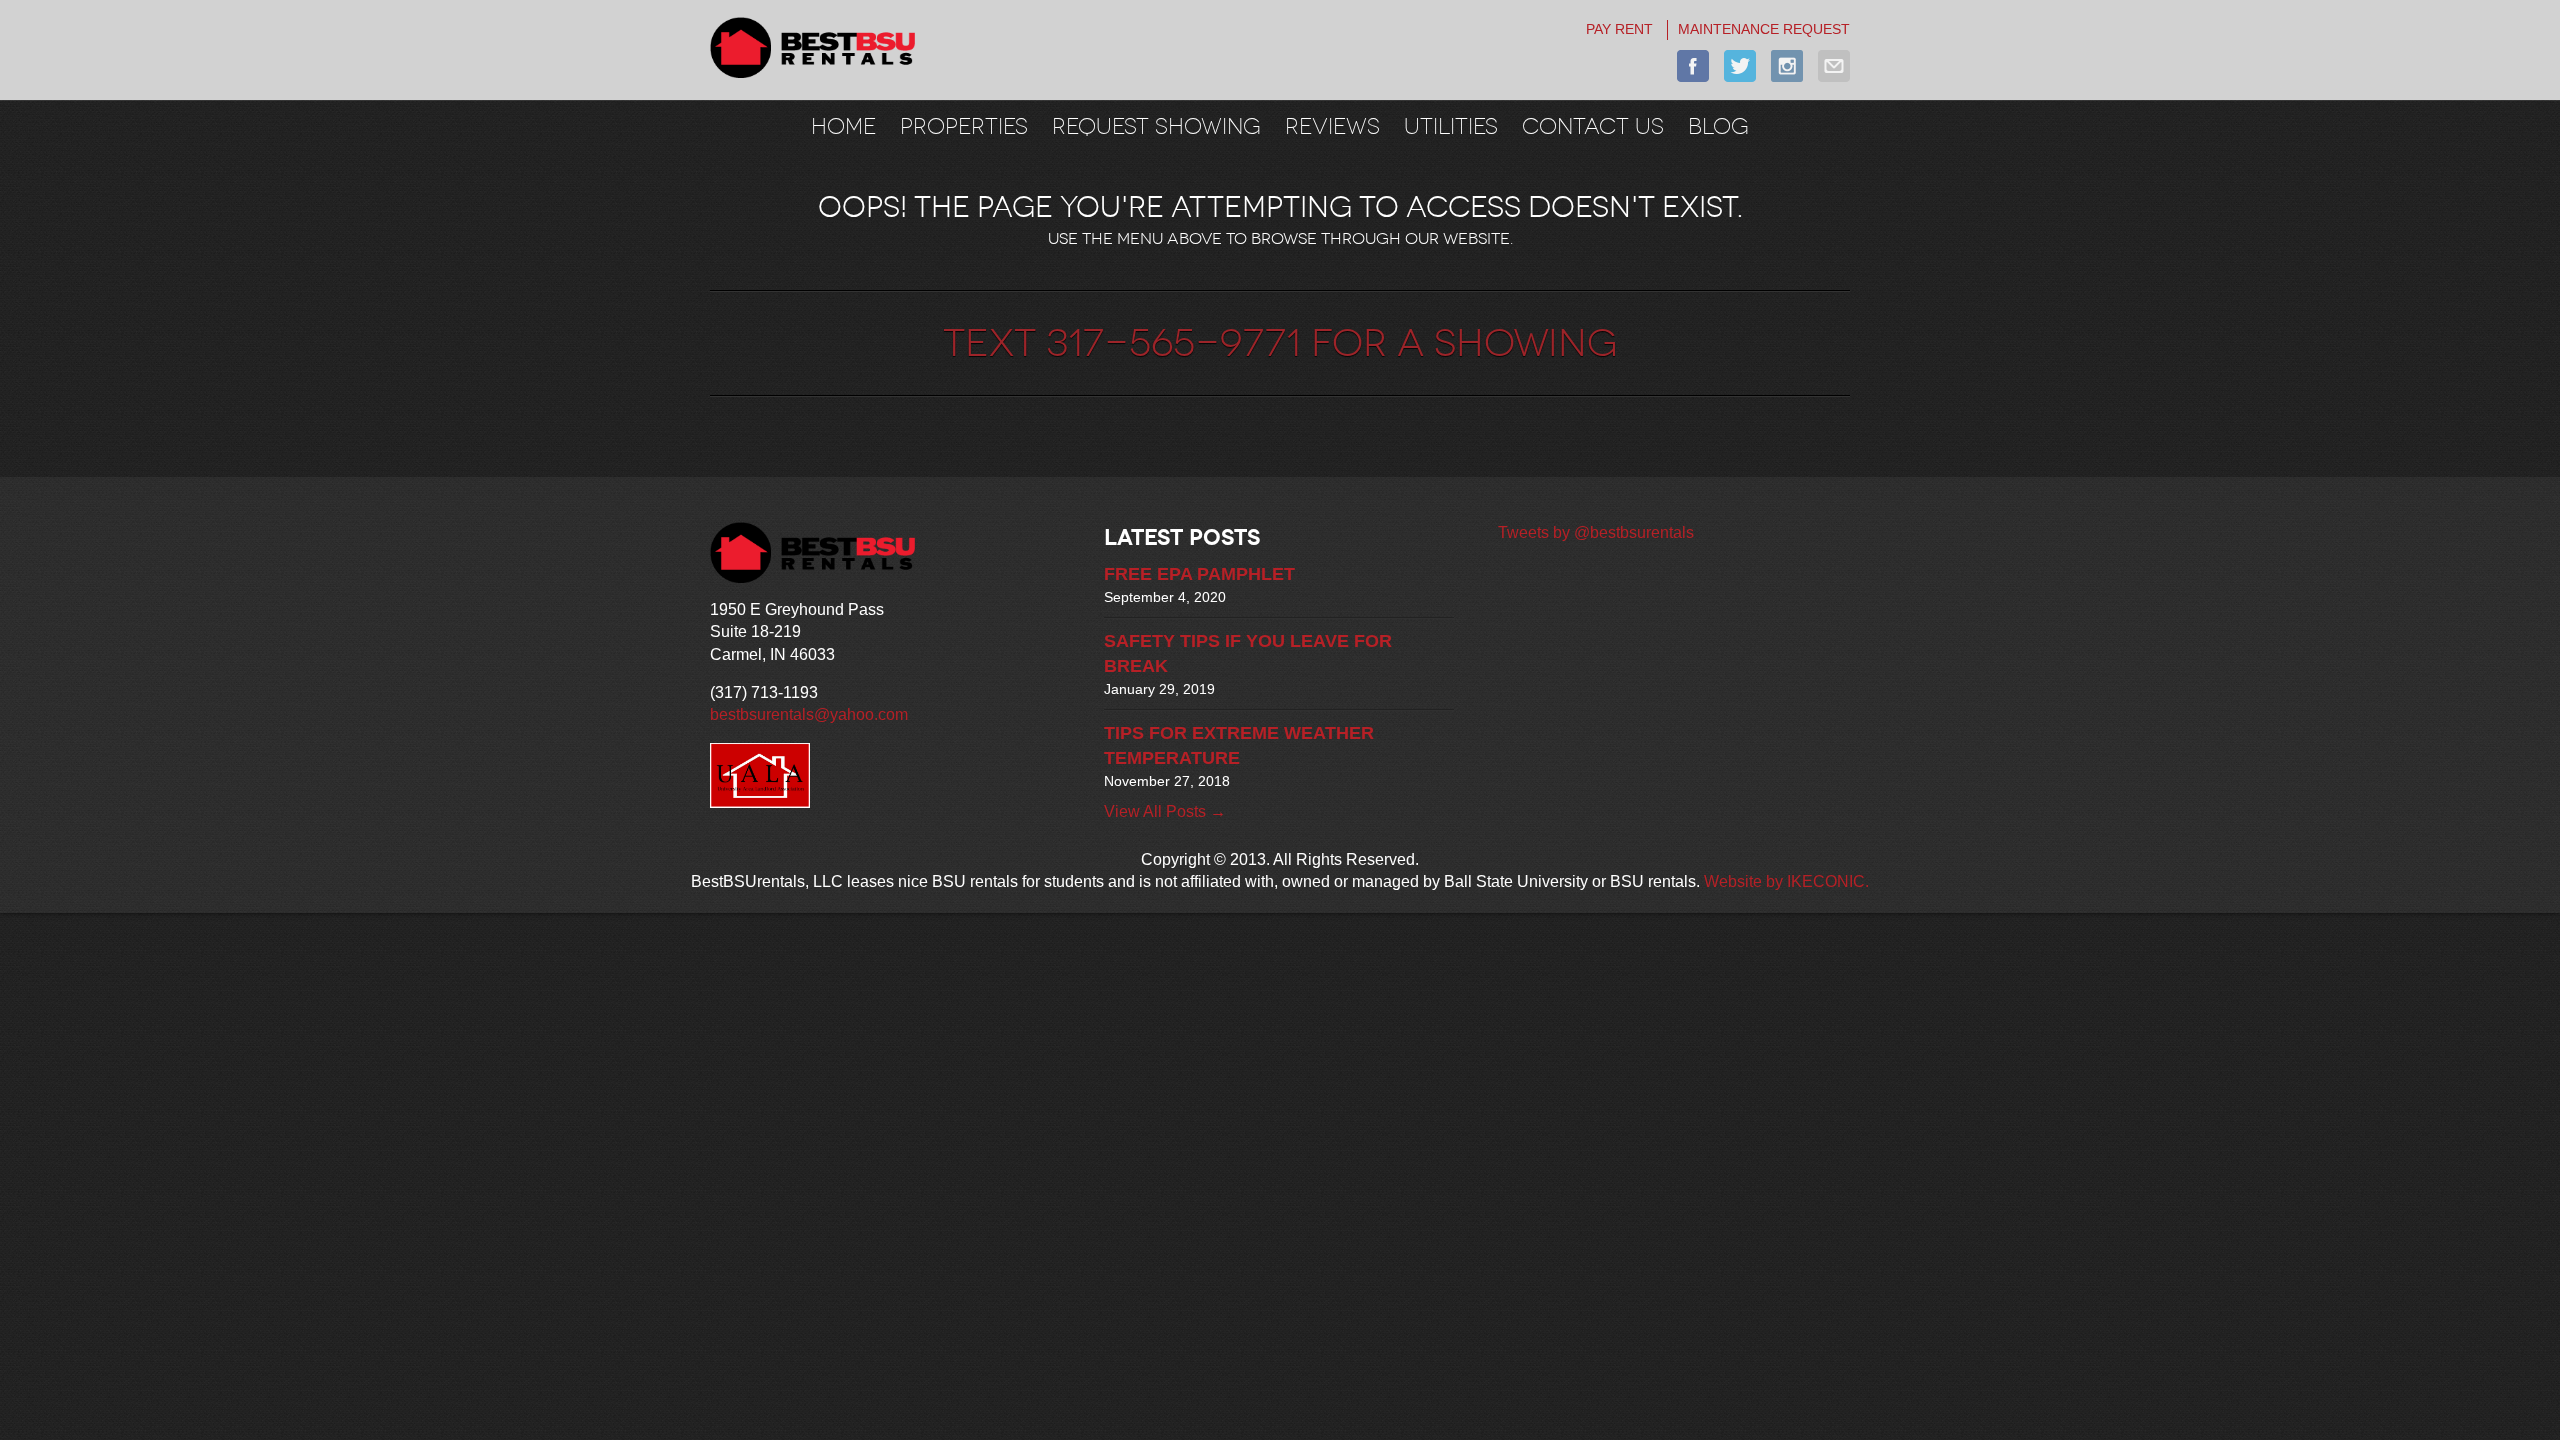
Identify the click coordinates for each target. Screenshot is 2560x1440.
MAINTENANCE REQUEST (1764, 29)
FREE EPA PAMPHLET (1199, 574)
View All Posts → (1165, 811)
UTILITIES (1451, 126)
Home (843, 126)
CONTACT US (1593, 126)
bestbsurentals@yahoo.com (809, 714)
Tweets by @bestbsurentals (1596, 532)
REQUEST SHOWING (1156, 126)
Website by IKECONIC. (1786, 881)
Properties (964, 126)
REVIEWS (1332, 126)
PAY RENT (1619, 29)
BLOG (1718, 126)
